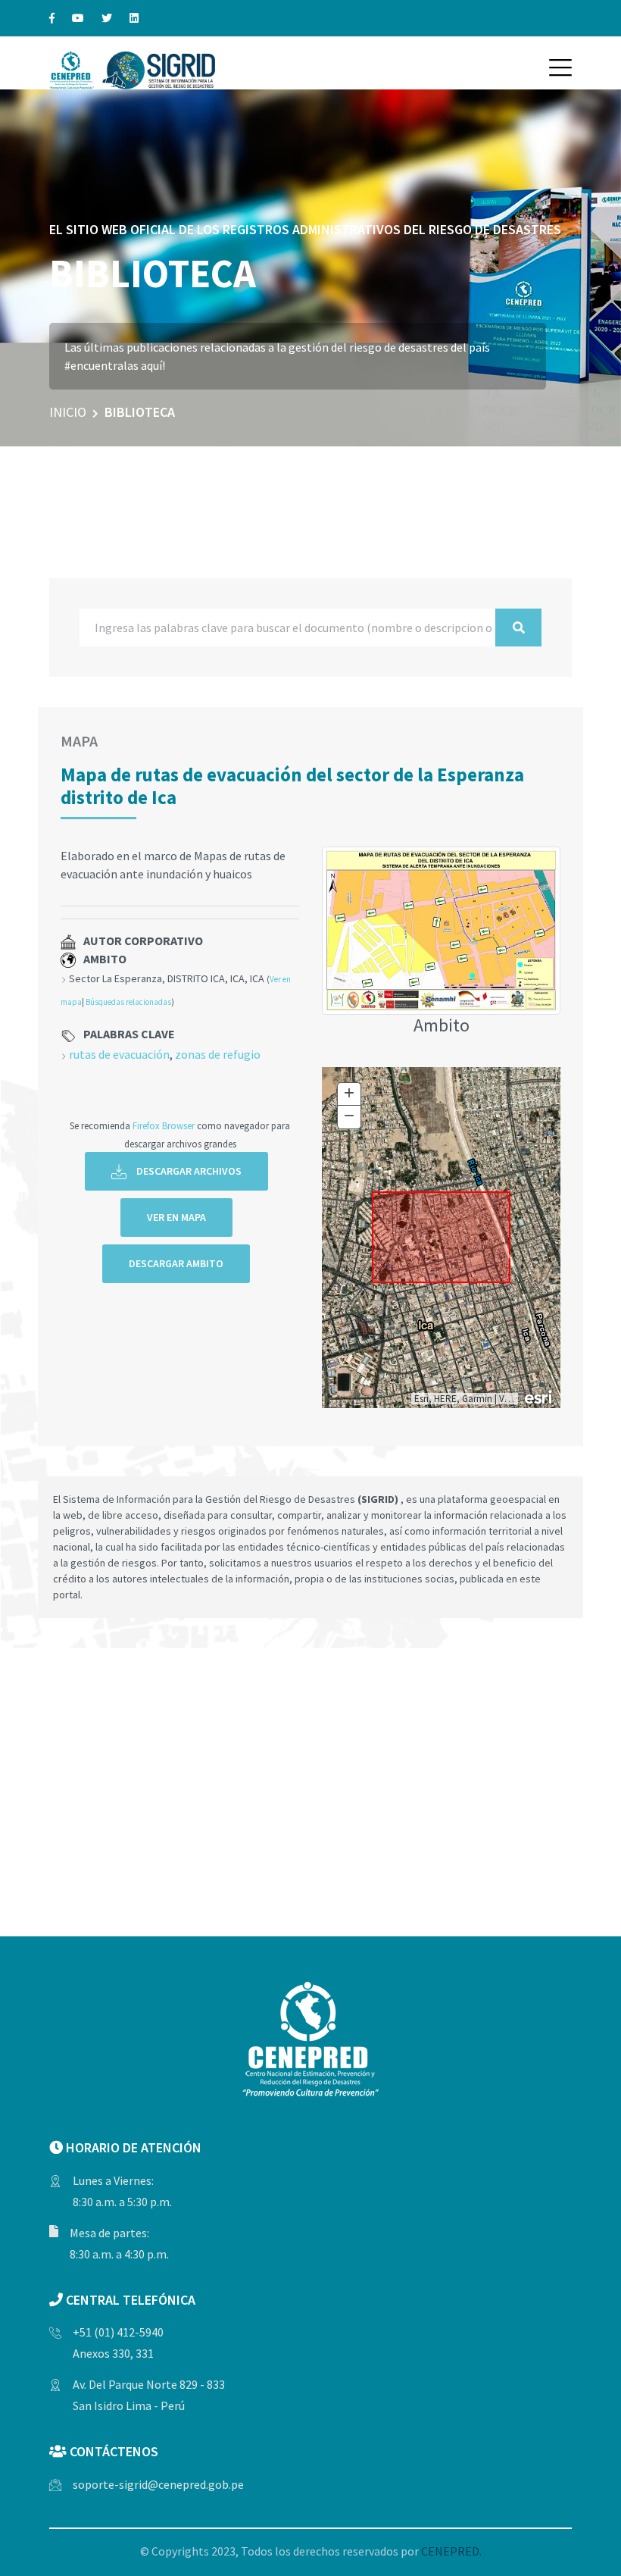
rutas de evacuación (119, 1054)
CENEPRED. (451, 2551)
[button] (560, 67)
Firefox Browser (164, 1125)
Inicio (68, 412)
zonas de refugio (218, 1054)
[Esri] (539, 1396)
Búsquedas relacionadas (128, 1002)
